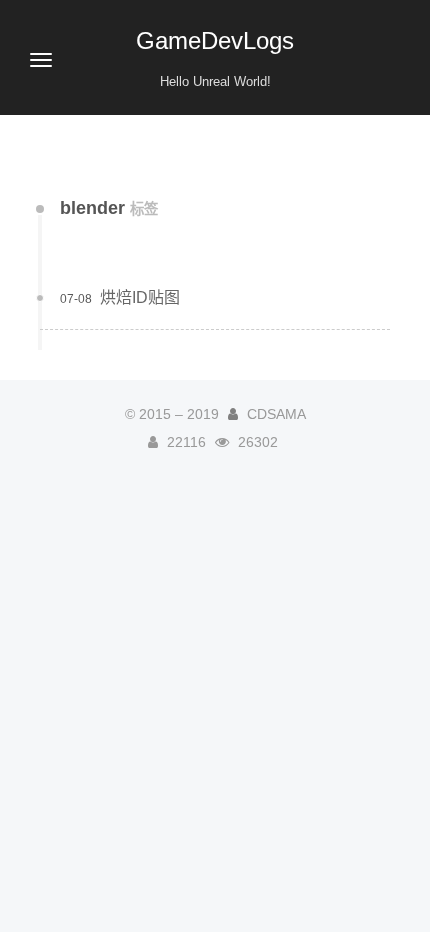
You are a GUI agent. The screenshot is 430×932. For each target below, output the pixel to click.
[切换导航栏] (41, 60)
